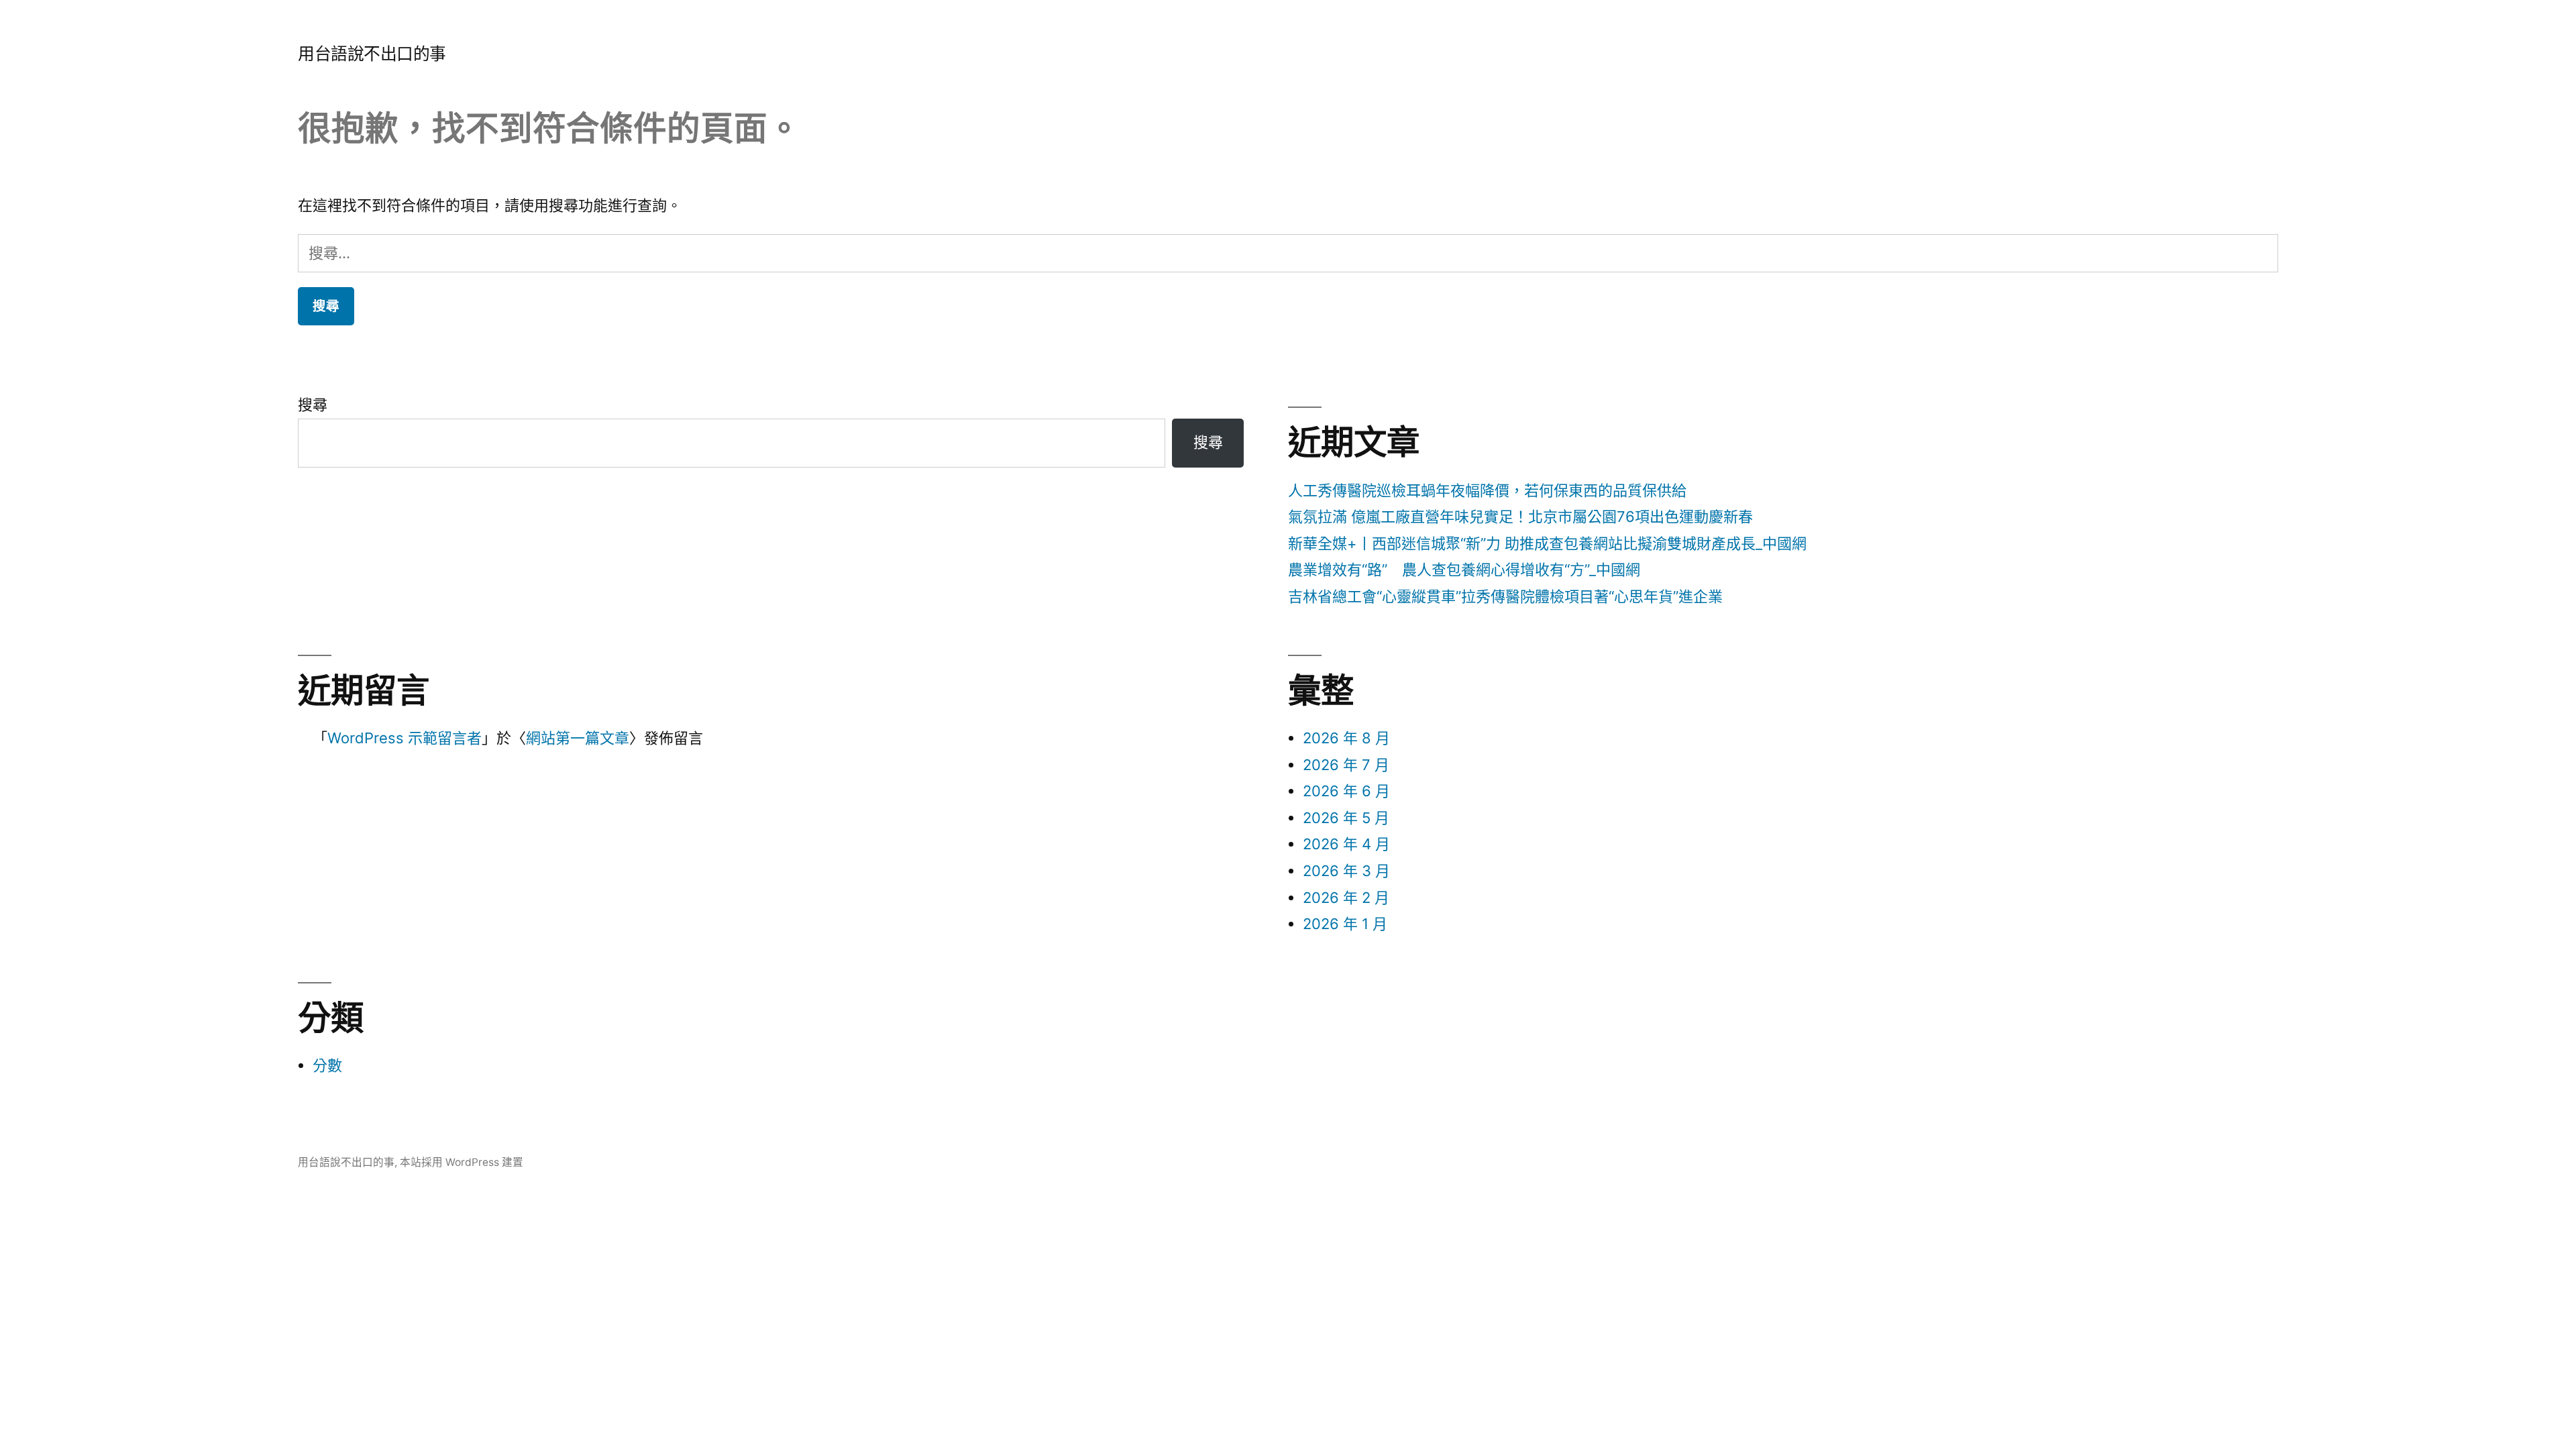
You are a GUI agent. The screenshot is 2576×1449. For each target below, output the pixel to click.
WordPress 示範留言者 (405, 738)
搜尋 (313, 405)
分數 (327, 1065)
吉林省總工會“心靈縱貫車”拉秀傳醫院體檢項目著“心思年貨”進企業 (1505, 596)
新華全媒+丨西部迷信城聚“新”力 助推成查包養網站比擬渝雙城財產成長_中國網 (1547, 543)
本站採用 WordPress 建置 (462, 1162)
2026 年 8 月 (1346, 738)
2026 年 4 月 (1346, 844)
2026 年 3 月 (1346, 871)
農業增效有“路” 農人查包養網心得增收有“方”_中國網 (1464, 570)
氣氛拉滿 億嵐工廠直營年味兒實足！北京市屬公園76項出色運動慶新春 (1520, 517)
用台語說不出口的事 (372, 54)
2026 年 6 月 (1346, 791)
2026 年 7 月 (1346, 765)
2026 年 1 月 (1345, 924)
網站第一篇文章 (578, 738)
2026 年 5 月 (1346, 818)
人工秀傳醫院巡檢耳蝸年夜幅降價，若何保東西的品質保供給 (1487, 490)
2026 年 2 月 (1346, 898)
